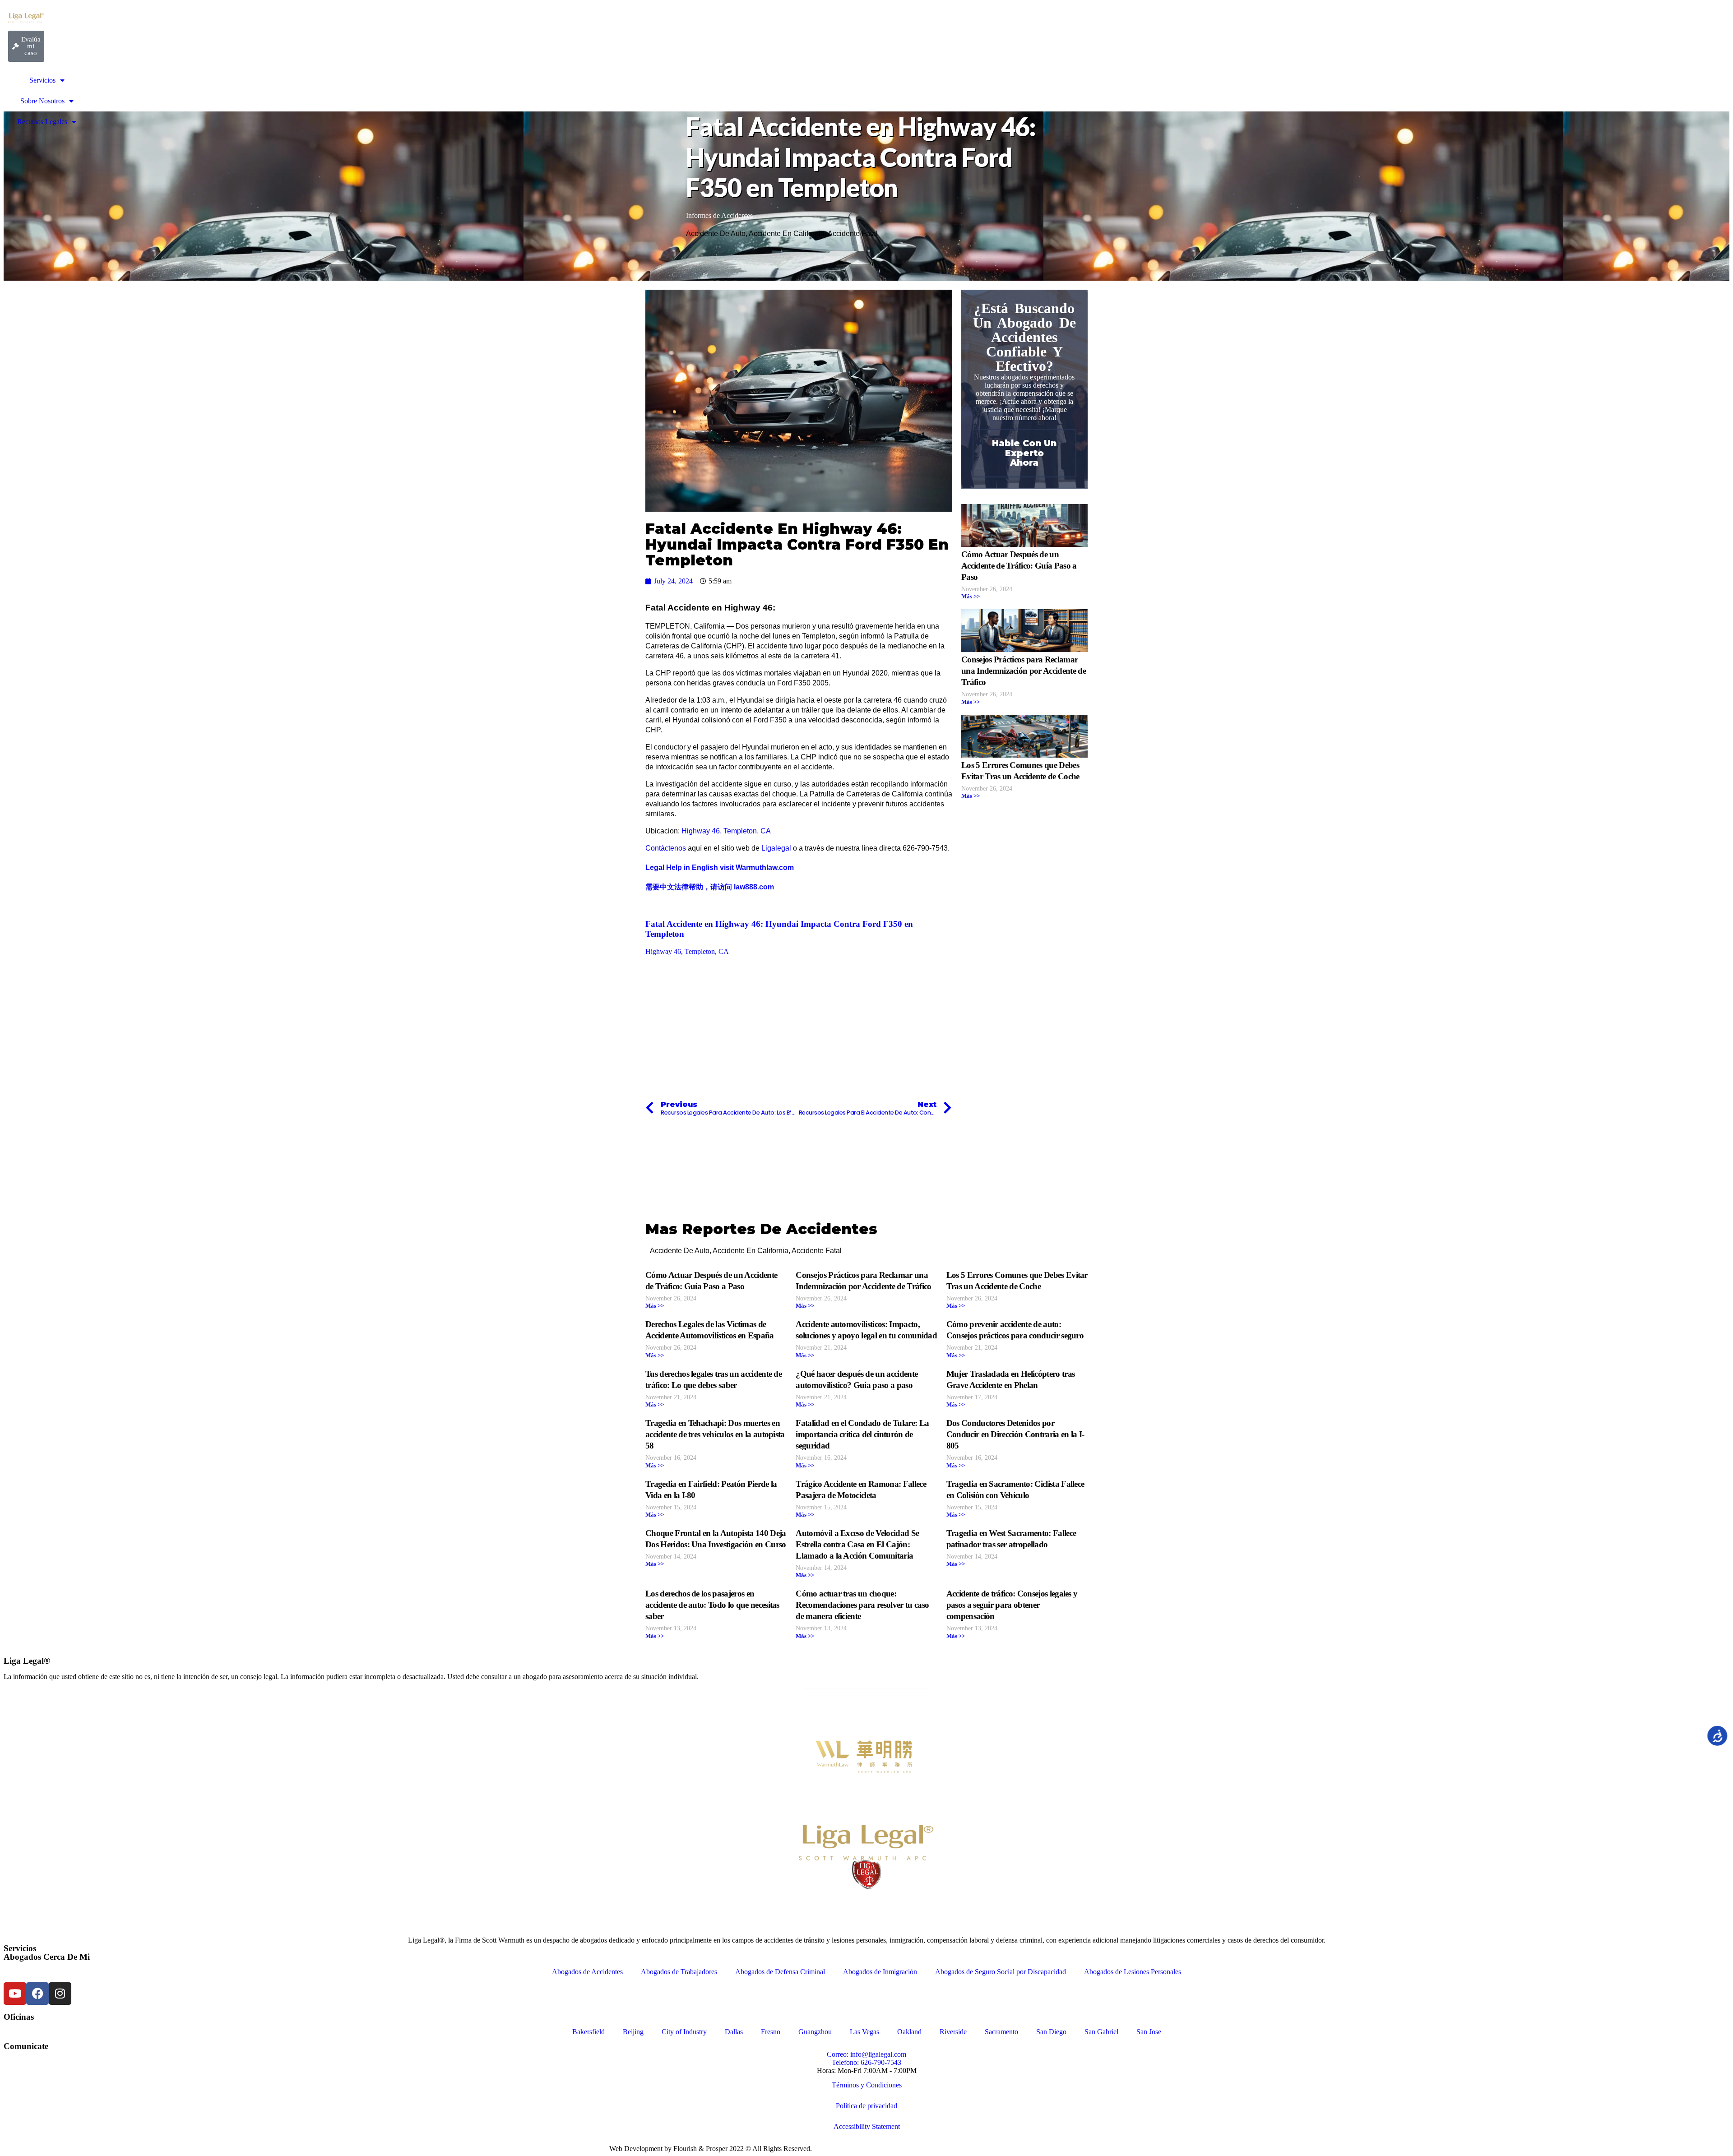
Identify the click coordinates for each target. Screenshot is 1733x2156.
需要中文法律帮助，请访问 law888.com (710, 887)
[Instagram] (60, 1994)
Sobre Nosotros (42, 101)
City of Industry (684, 2032)
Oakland (909, 2032)
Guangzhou (815, 2032)
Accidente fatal (853, 234)
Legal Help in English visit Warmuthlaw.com (721, 867)
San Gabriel (1101, 2032)
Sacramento (1001, 2032)
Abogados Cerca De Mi (47, 1957)
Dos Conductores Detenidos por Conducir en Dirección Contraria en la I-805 (1015, 1434)
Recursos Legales (42, 122)
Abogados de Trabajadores (679, 1972)
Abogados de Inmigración (880, 1972)
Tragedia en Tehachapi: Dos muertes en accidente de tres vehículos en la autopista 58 (715, 1434)
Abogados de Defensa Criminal (780, 1972)
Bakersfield (588, 2032)
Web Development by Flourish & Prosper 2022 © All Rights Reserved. (711, 2149)
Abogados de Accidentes (587, 1972)
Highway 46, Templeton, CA (726, 831)
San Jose (1149, 2032)
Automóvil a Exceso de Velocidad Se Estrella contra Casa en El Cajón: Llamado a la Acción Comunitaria (857, 1544)
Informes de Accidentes (719, 215)
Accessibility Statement (867, 2126)
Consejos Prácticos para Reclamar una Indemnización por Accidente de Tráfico (1024, 671)
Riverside (953, 2032)
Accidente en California (787, 234)
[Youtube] (15, 1994)
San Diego (1051, 2032)
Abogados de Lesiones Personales (1133, 1972)
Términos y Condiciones (867, 2085)
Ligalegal (776, 848)
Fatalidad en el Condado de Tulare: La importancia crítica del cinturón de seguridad (862, 1434)
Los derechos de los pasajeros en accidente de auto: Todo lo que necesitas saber (712, 1605)
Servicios (42, 80)
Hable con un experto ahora (1024, 453)
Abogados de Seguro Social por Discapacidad (1001, 1972)
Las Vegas (864, 2032)
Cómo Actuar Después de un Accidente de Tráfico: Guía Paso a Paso (1019, 566)
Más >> (971, 597)
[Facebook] (37, 1994)
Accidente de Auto (716, 234)
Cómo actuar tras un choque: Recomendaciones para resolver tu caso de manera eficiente (862, 1605)
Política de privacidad (866, 2106)
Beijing (633, 2032)
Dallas (734, 2032)
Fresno (771, 2032)
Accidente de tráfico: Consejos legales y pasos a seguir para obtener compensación (1012, 1605)
